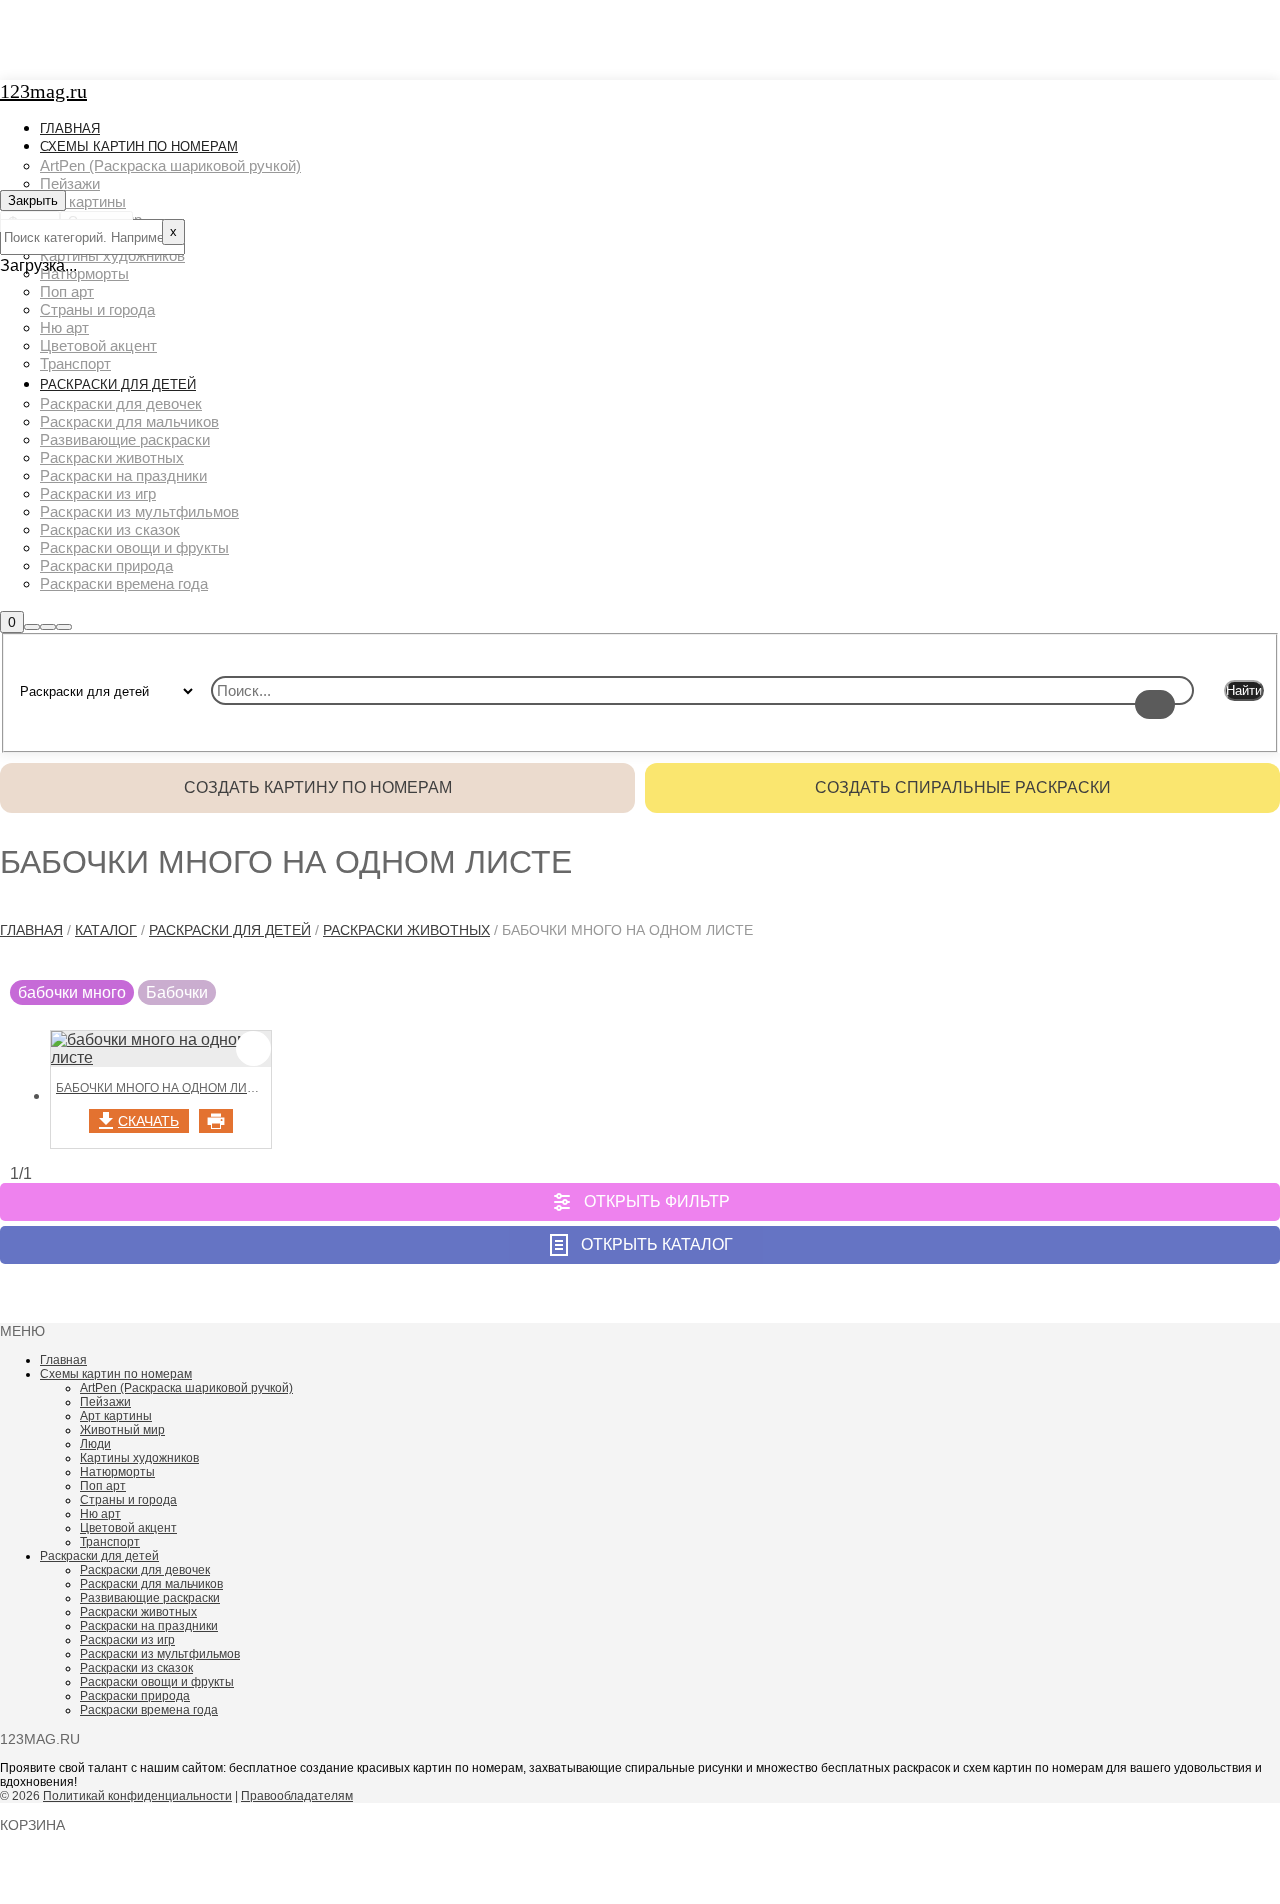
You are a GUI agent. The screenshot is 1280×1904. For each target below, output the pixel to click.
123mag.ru (43, 91)
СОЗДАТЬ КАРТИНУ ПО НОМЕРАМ (318, 787)
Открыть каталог (657, 1244)
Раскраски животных (406, 930)
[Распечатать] (216, 1121)
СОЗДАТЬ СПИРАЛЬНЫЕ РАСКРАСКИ (963, 787)
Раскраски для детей (230, 930)
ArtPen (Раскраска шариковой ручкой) (186, 1388)
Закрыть (33, 200)
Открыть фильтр (657, 1201)
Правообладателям (297, 1796)
